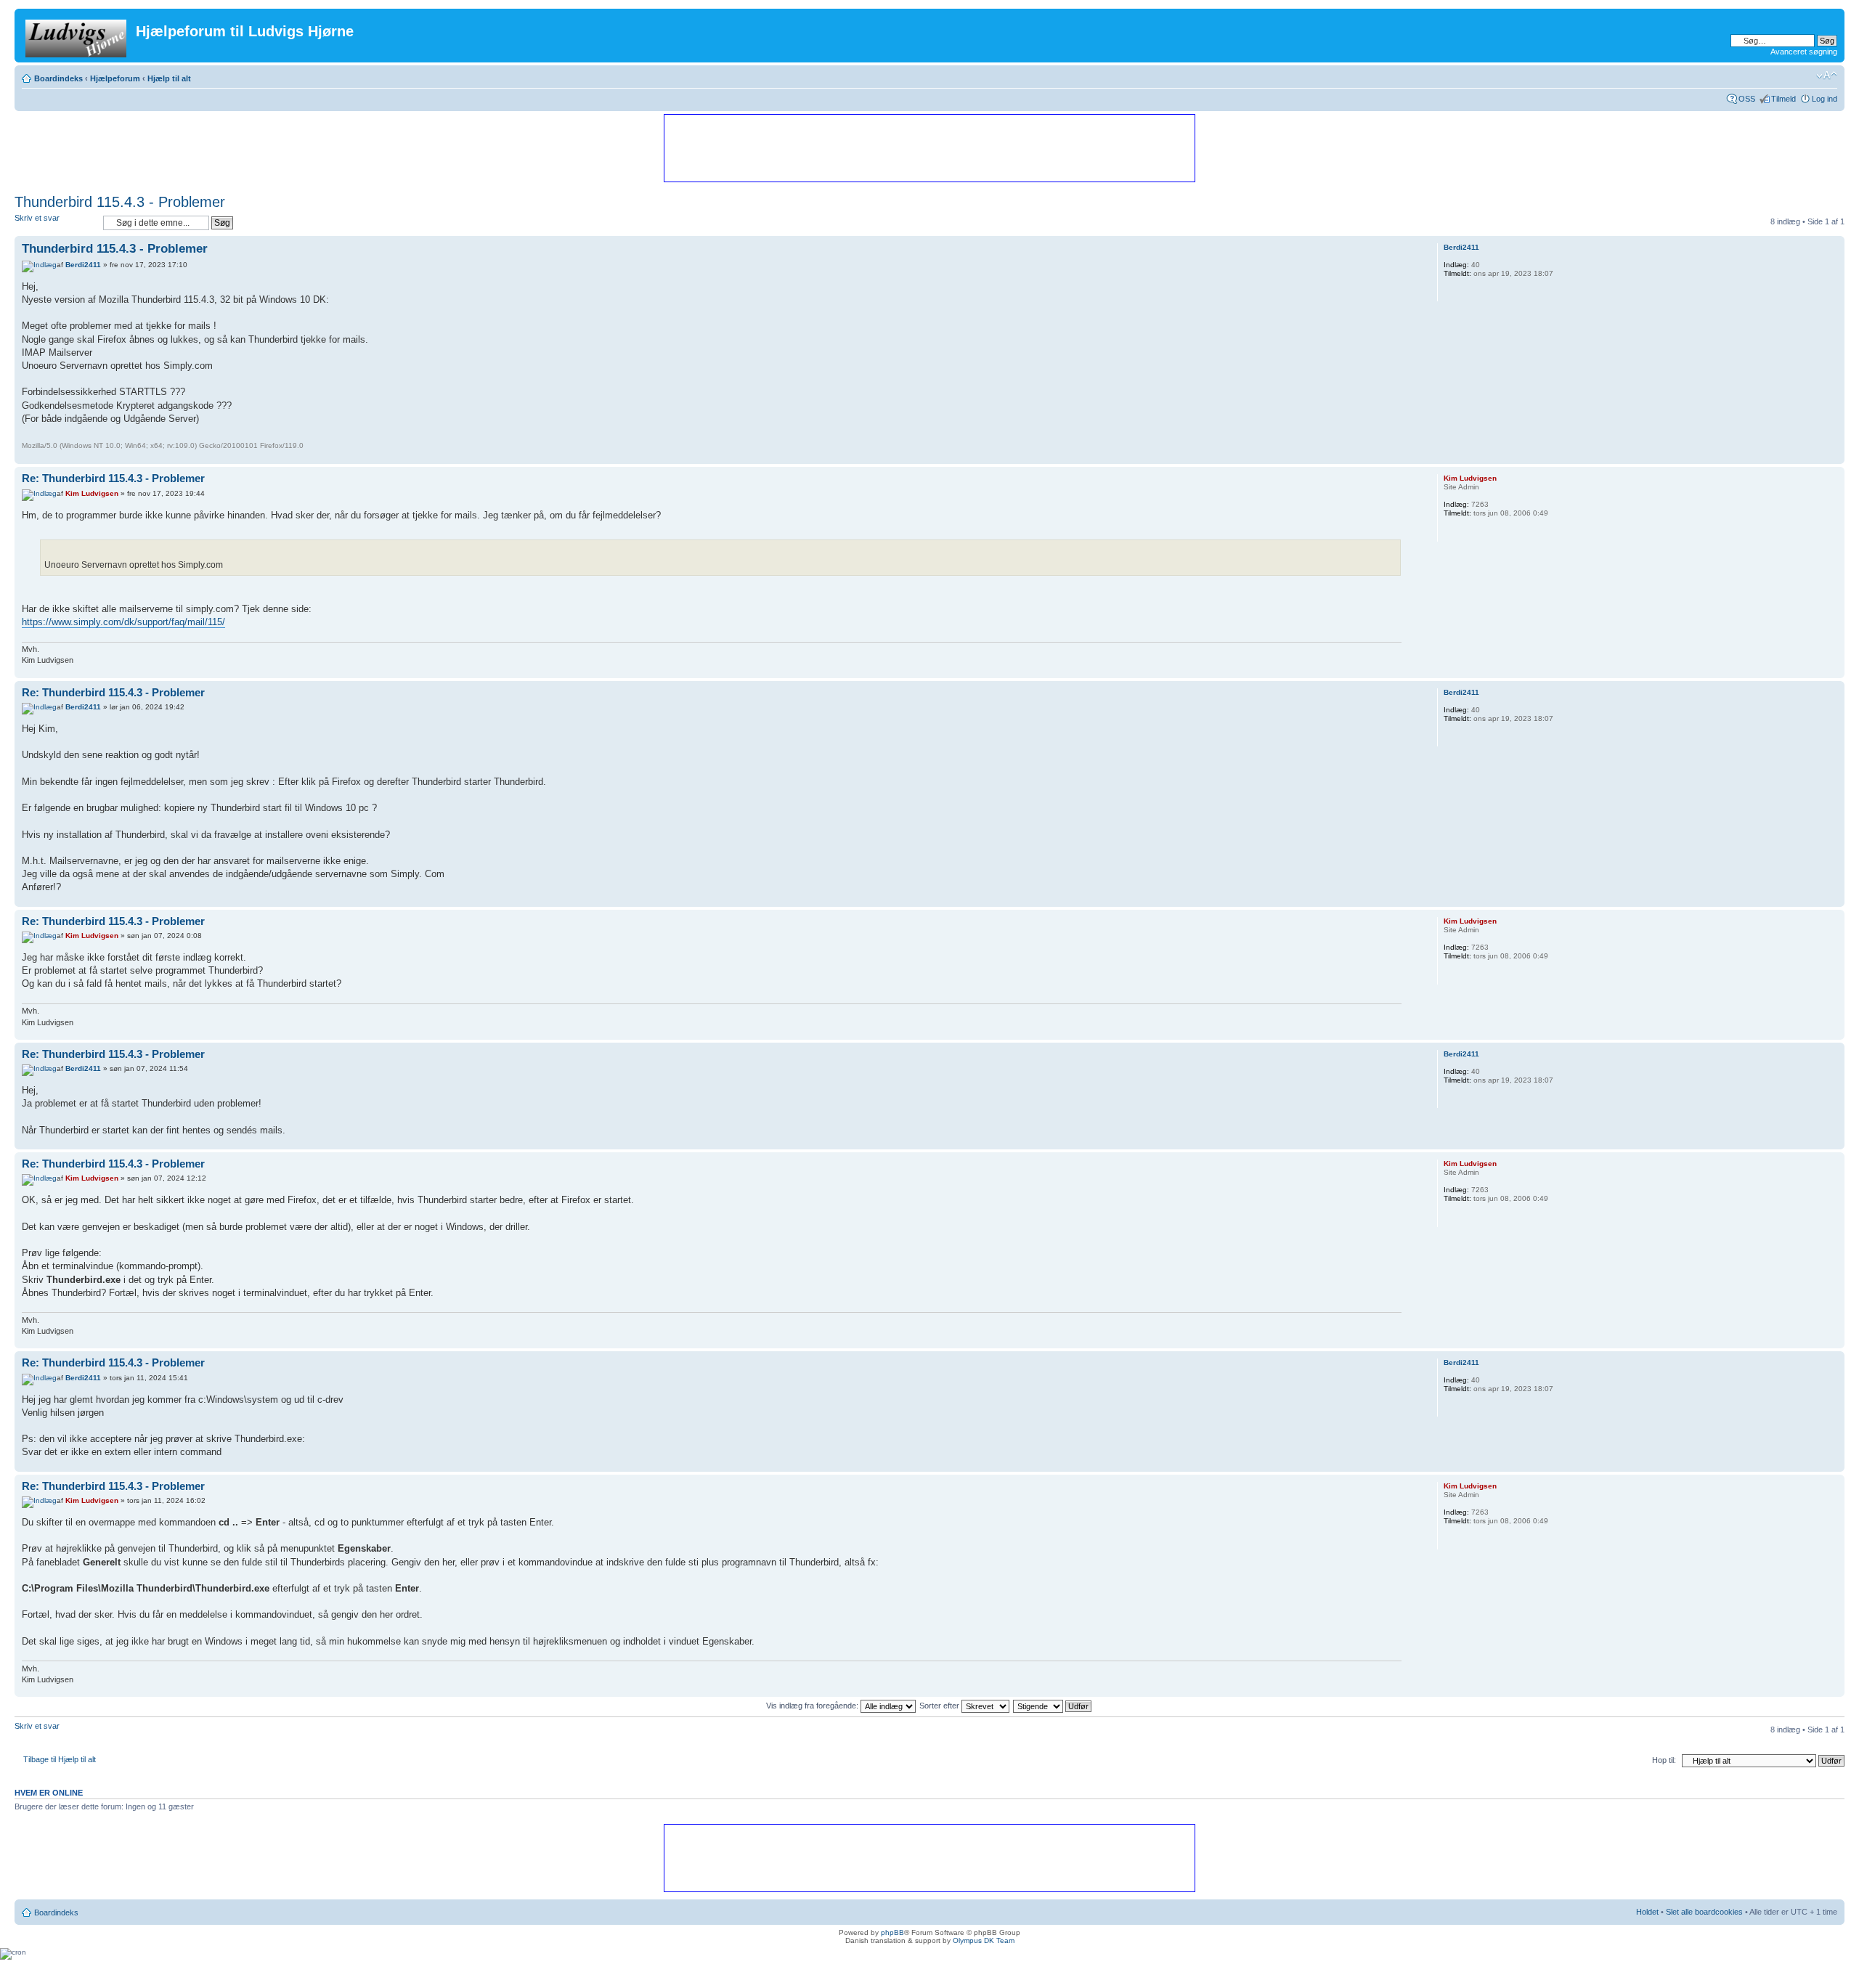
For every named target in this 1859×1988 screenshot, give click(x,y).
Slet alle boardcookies (1704, 1912)
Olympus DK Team (984, 1940)
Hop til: (1664, 1760)
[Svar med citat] (1382, 247)
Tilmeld (1783, 99)
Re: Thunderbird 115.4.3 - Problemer (113, 478)
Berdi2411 (83, 265)
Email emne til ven (1805, 76)
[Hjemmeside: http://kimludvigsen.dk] (1451, 532)
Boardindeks (58, 78)
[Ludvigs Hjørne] (77, 36)
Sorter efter (940, 1706)
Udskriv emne (1785, 76)
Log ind (1825, 99)
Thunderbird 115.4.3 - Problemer (120, 202)
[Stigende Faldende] (1053, 1706)
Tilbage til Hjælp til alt (60, 1759)
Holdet (1647, 1912)
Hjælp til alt (169, 78)
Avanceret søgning (1804, 52)
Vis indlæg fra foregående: (813, 1706)
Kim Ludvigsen (92, 493)
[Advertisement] (929, 147)
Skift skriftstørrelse (1827, 76)
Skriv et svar (37, 218)
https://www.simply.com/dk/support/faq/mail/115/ (123, 622)
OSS (1747, 99)
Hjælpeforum (115, 78)
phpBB (892, 1932)
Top (1833, 456)
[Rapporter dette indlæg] (1346, 247)
